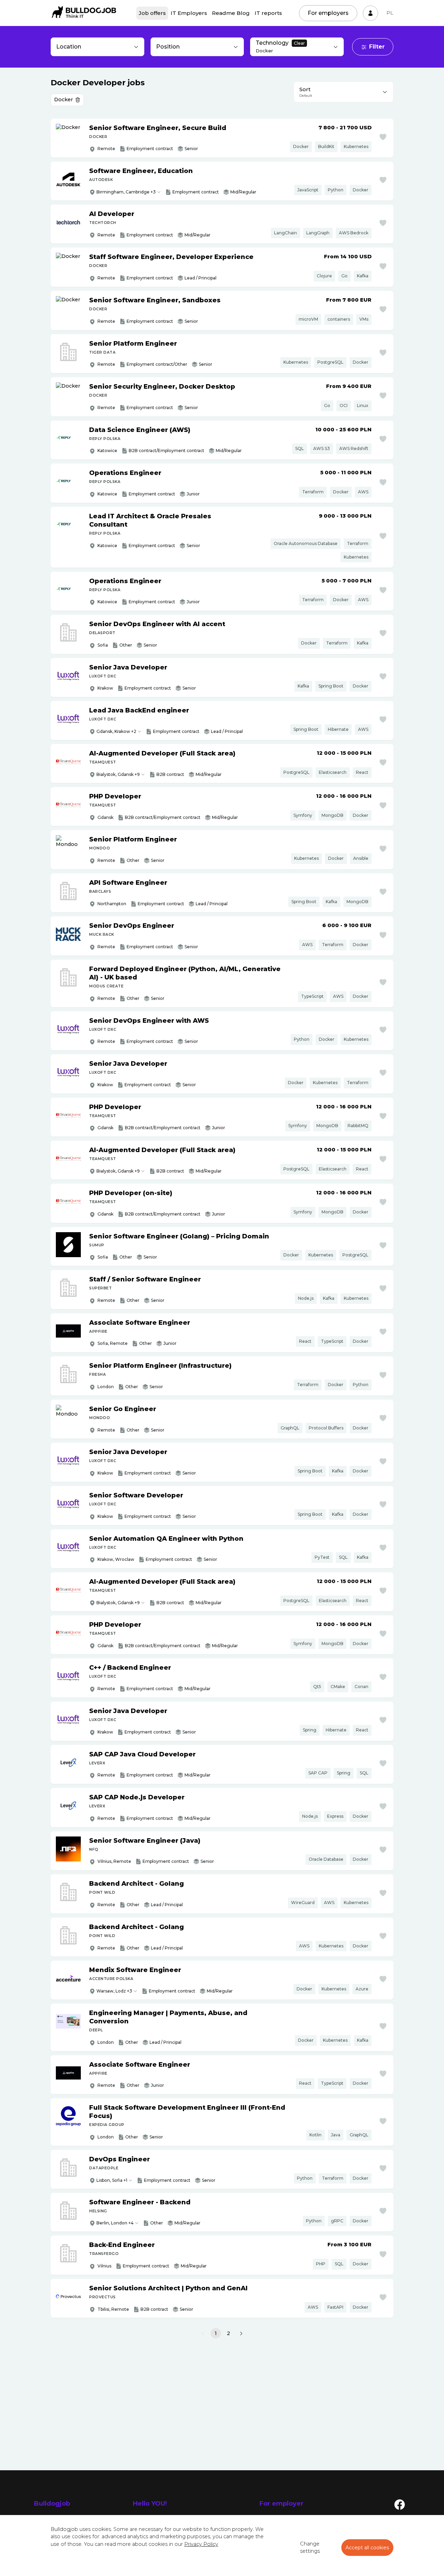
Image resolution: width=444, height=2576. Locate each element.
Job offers (152, 13)
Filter (377, 47)
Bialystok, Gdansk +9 (118, 774)
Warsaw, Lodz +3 (114, 1991)
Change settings (310, 2548)
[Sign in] (370, 13)
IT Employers (189, 13)
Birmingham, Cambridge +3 (126, 192)
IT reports (268, 13)
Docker (63, 100)
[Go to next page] (241, 2334)
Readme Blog (231, 13)
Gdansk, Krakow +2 (116, 731)
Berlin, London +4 (115, 2223)
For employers (328, 13)
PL (390, 13)
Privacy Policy (201, 2544)
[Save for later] (383, 137)
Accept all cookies (367, 2548)
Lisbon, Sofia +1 (112, 2180)
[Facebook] (400, 2504)
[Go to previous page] (203, 2334)
